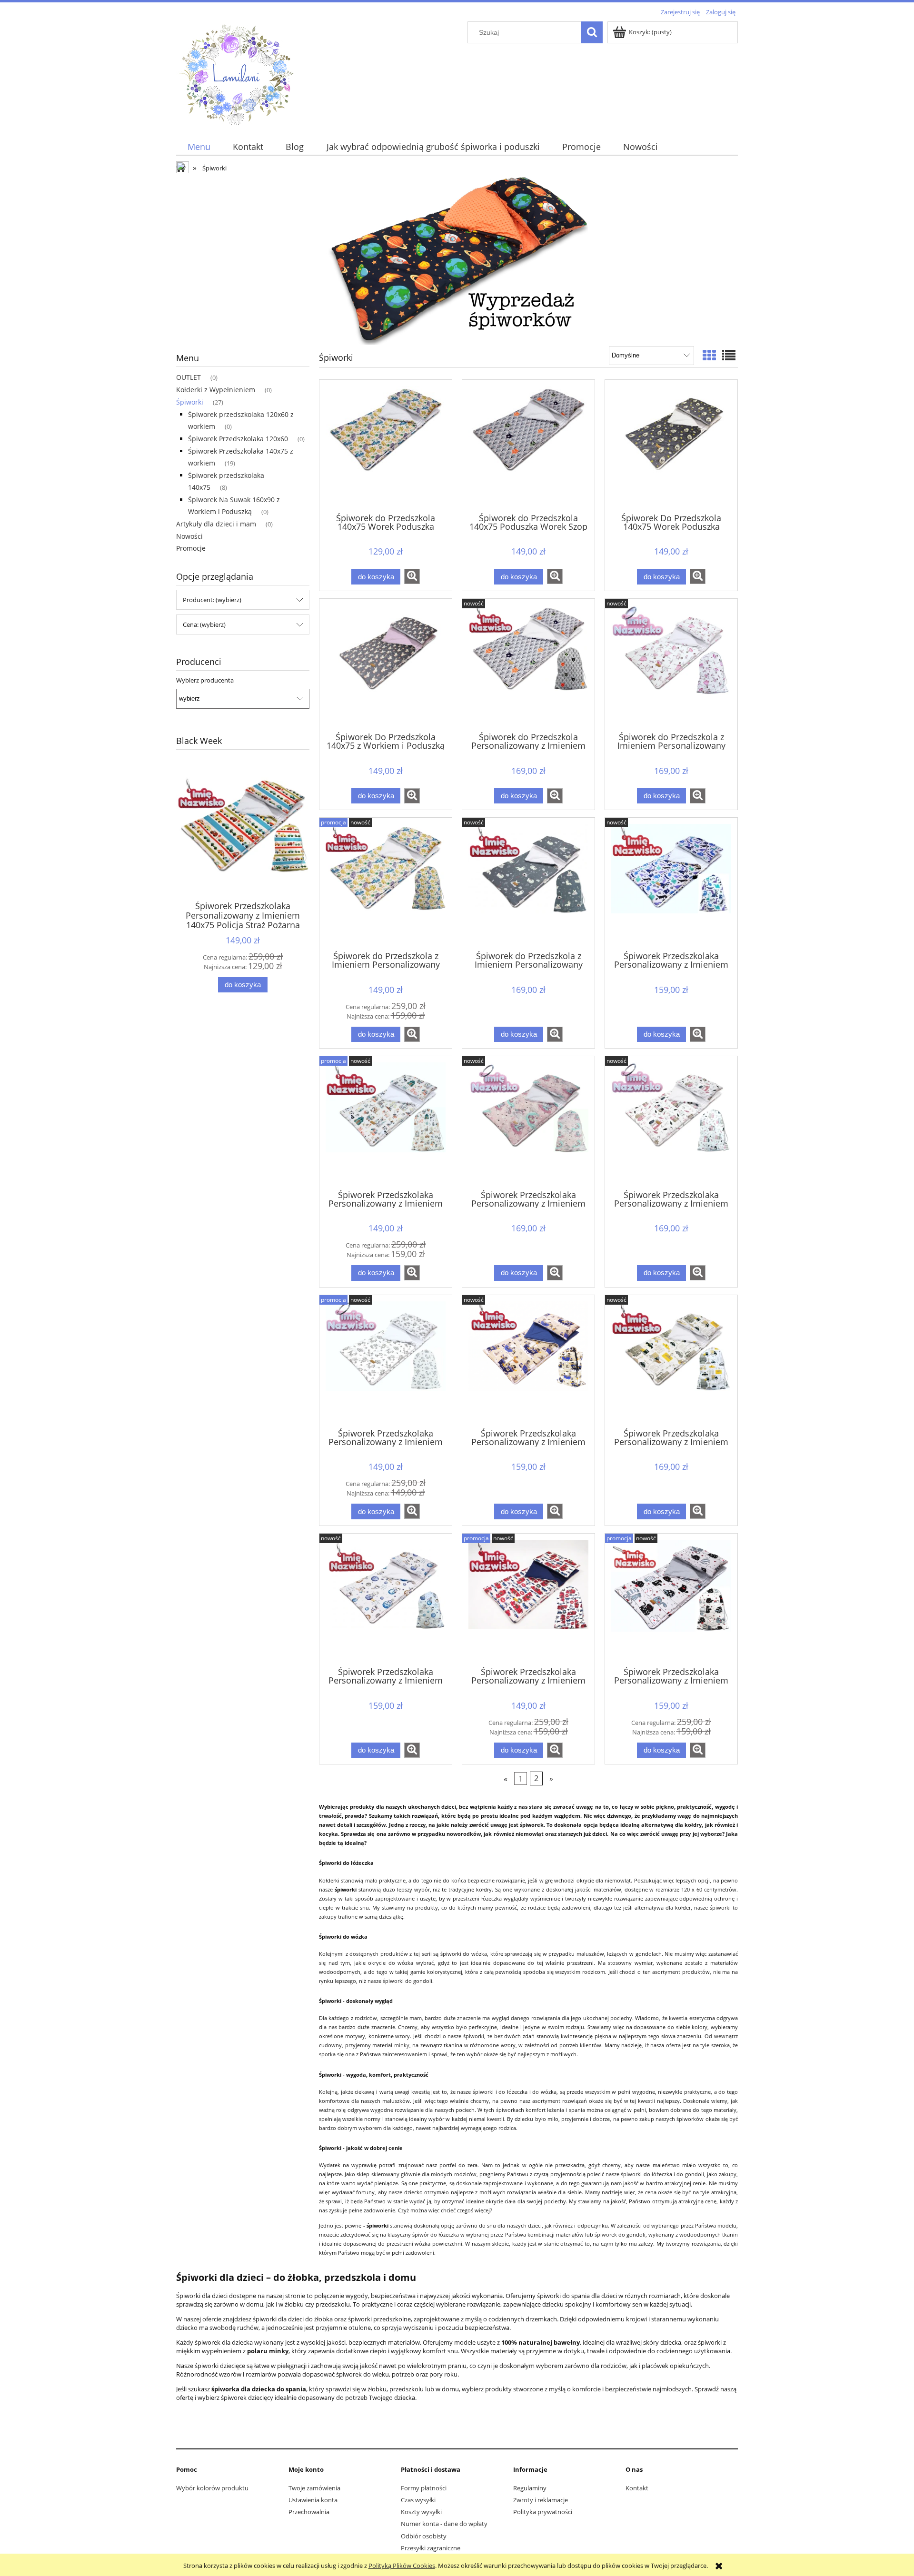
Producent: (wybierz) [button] (212, 600)
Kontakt (637, 2488)
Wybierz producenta (205, 680)
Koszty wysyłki (421, 2512)
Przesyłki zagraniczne (431, 2548)
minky (402, 2045)
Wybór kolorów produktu (212, 2488)
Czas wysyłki (418, 2500)
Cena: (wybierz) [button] (204, 624)
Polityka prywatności (543, 2512)
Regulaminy (530, 2488)
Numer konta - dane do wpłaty (444, 2524)
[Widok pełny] (729, 355)
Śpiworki (190, 402)
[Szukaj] (592, 32)
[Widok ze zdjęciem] (709, 355)
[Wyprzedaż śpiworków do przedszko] (457, 259)
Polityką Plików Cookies (402, 2566)
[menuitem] (199, 147)
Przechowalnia (309, 2512)
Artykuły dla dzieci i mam (216, 524)
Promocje (191, 548)
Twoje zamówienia (314, 2488)
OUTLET (189, 377)
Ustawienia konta (313, 2500)
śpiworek (606, 2235)
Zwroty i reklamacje (541, 2500)
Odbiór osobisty (424, 2536)
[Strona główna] (236, 72)
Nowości (189, 536)
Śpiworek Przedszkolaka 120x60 (238, 439)
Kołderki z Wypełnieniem (216, 390)
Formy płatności (424, 2488)
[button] (412, 576)
